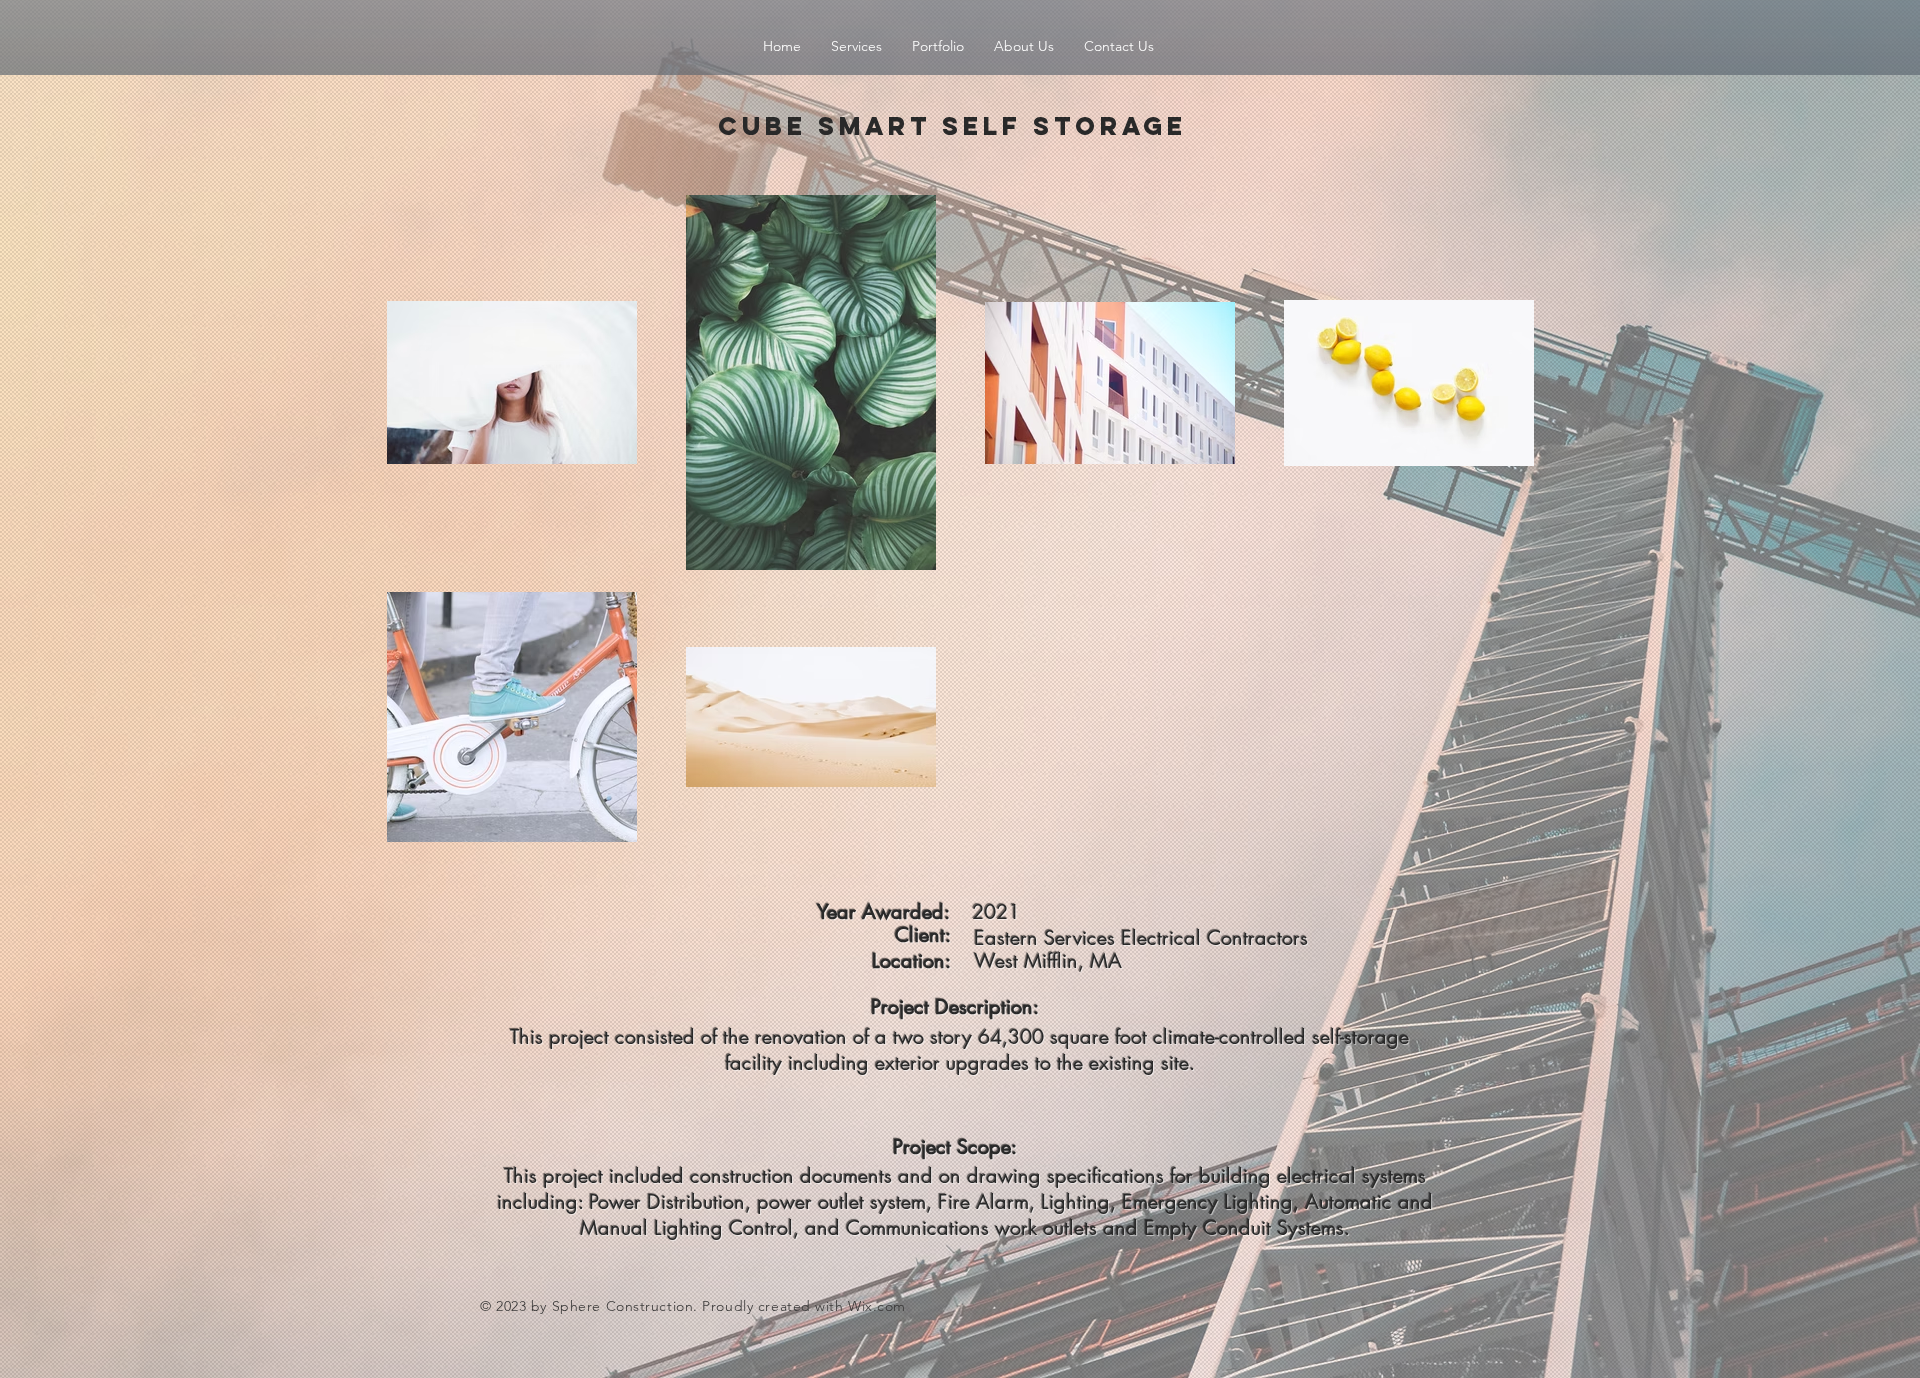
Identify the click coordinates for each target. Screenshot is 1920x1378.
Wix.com (877, 1306)
